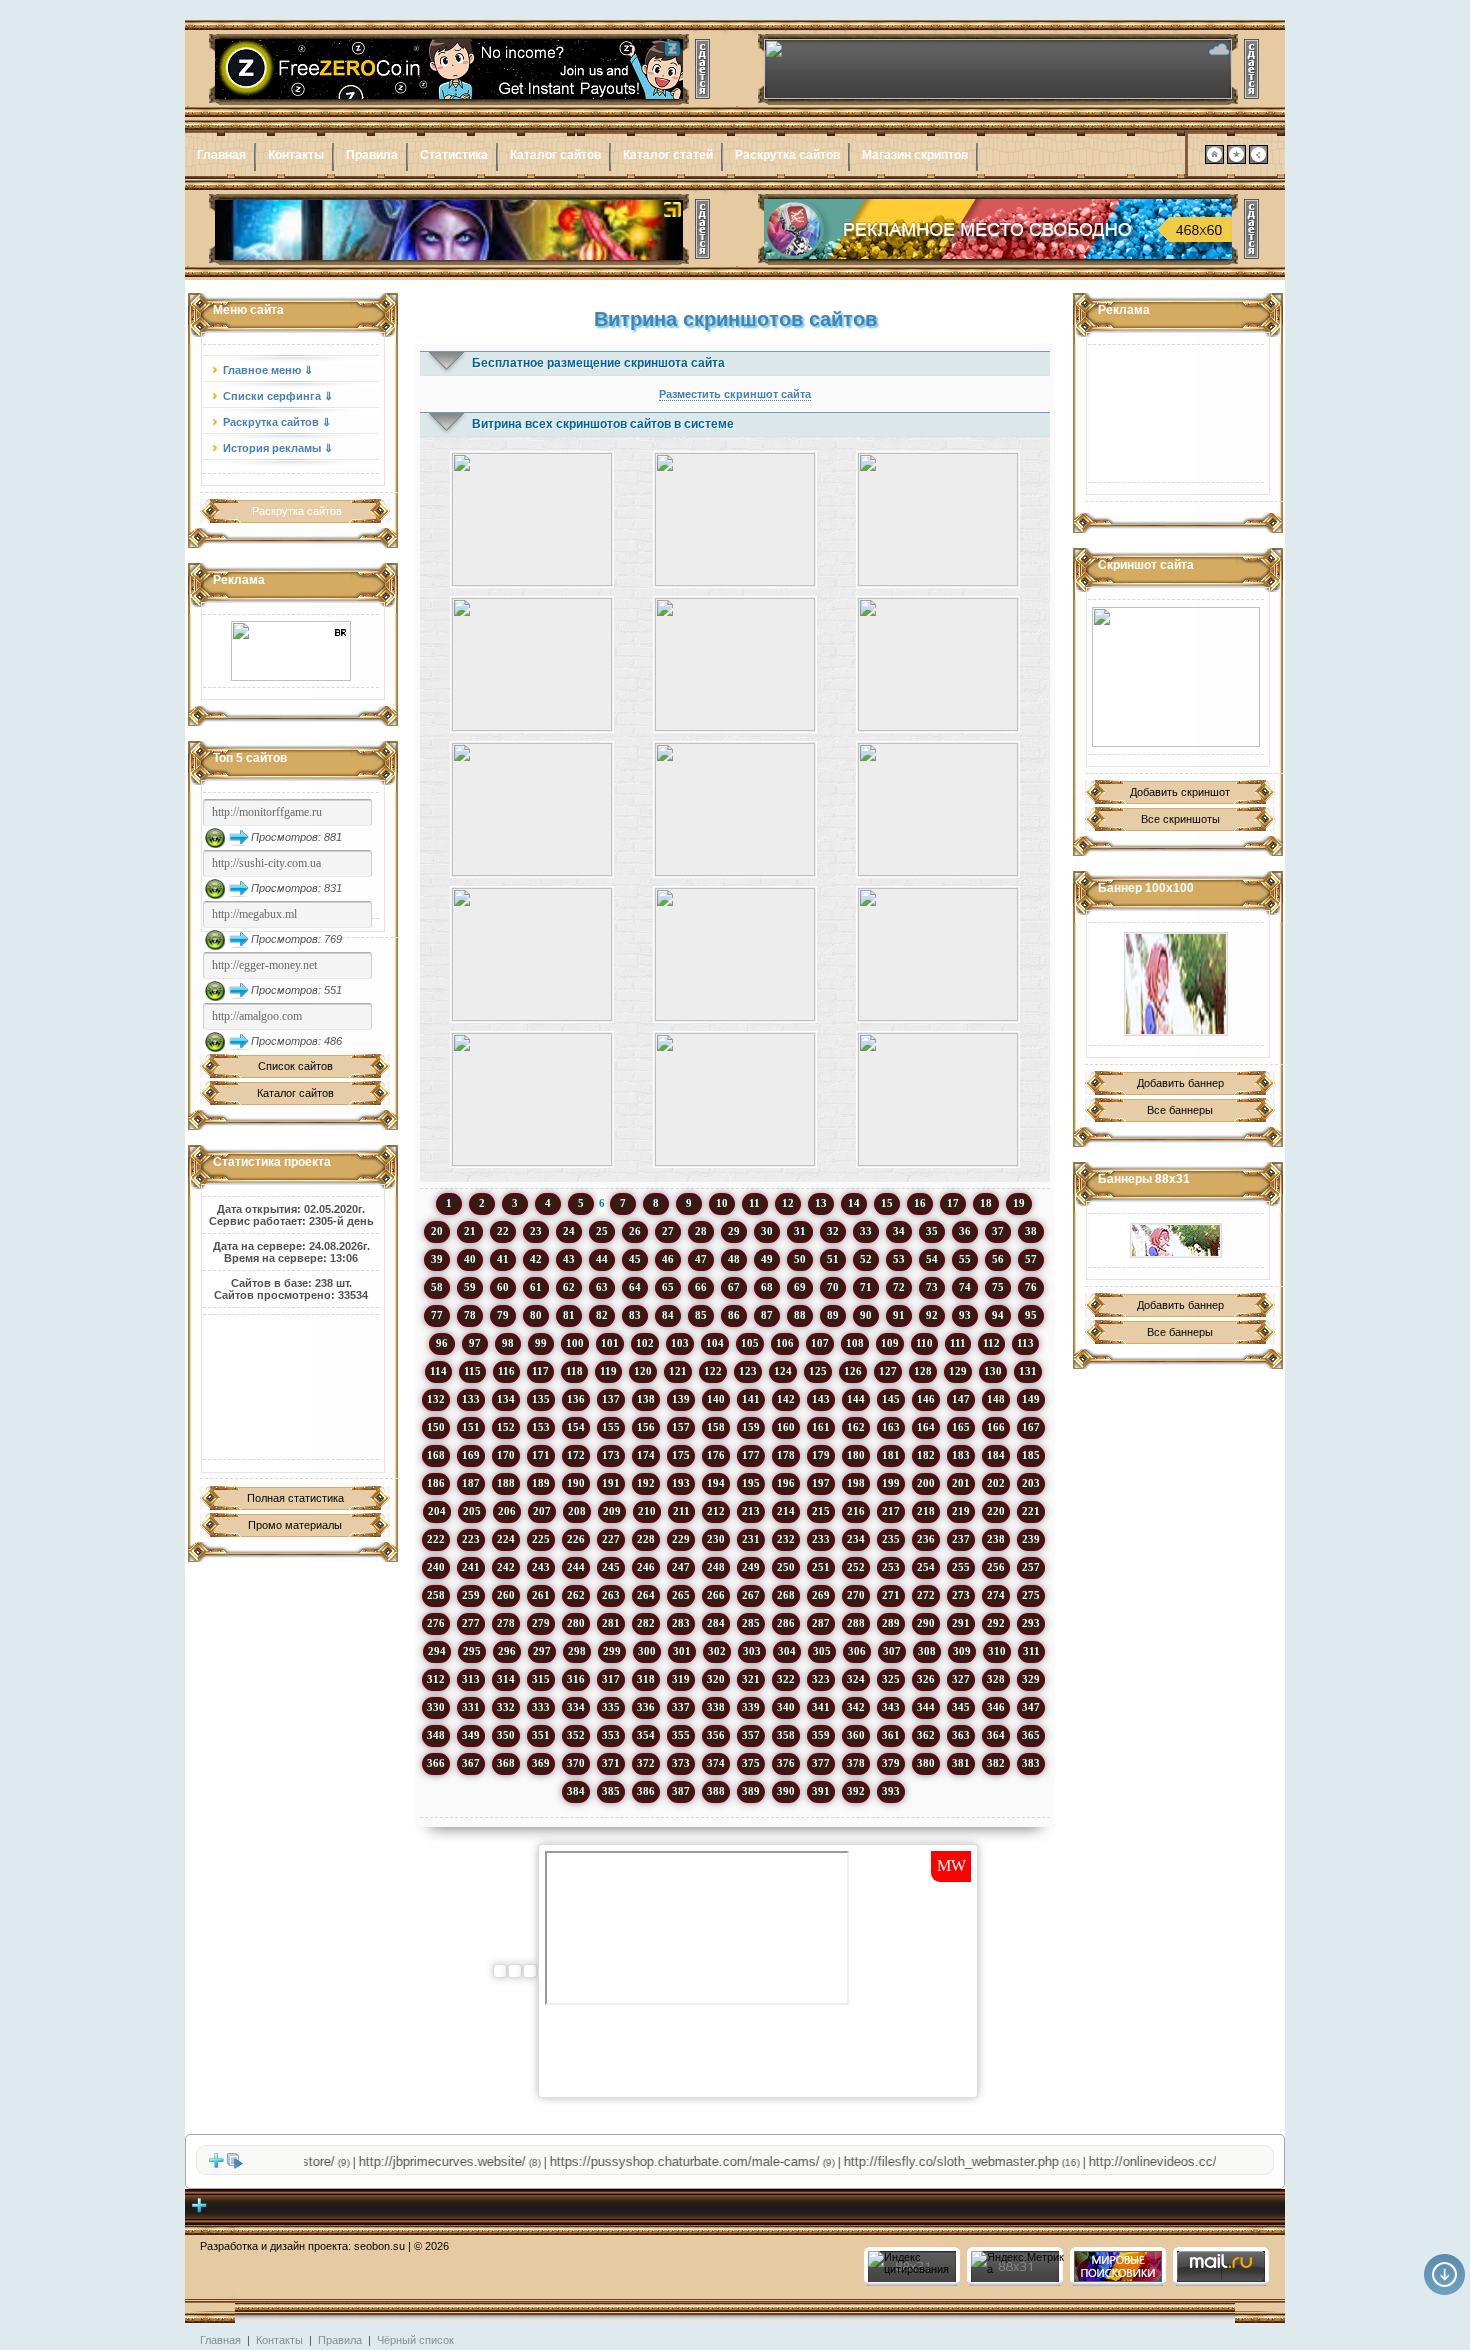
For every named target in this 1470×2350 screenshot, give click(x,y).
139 (681, 1399)
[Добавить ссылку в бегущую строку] (216, 2165)
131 (1028, 1371)
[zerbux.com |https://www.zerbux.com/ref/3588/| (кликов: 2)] (531, 1099)
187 (471, 1483)
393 (891, 1791)
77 (437, 1315)
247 (681, 1567)
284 (716, 1623)
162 (856, 1427)
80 (536, 1315)
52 (866, 1259)
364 (996, 1735)
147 (961, 1399)
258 (436, 1595)
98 (508, 1343)
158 (716, 1427)
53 (899, 1259)
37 (998, 1231)
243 (541, 1567)
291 (961, 1623)
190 (576, 1483)
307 (892, 1651)
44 (602, 1259)
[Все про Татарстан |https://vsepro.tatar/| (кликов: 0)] (938, 519)
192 (646, 1483)
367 (471, 1763)
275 (1031, 1595)
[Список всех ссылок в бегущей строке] (235, 2165)
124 (783, 1371)
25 (602, 1231)
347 (1031, 1707)
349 (471, 1735)
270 (856, 1595)
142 (786, 1399)
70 (833, 1287)
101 (610, 1343)
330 (436, 1707)
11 (754, 1203)
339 (751, 1707)
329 (1031, 1679)
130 (993, 1371)
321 (751, 1679)
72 (899, 1287)
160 (786, 1427)
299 (612, 1651)
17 (953, 1203)
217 (891, 1511)
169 (471, 1455)
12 (788, 1203)
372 (646, 1763)
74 (965, 1287)
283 (681, 1623)
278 (506, 1623)
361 (891, 1735)
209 (612, 1511)
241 (471, 1567)
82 (602, 1315)
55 (965, 1259)
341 (821, 1707)
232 (786, 1539)
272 (926, 1595)
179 (821, 1455)
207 (542, 1511)
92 (932, 1315)
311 (1031, 1651)
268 (786, 1595)
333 (541, 1707)
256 (996, 1567)
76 (1031, 1287)
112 (991, 1343)
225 (541, 1539)
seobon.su (379, 2246)
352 (576, 1735)
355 (681, 1735)
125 (818, 1371)
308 (927, 1651)
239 (1031, 1539)
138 (646, 1399)
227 (611, 1539)
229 (681, 1539)
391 (821, 1791)
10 (722, 1203)
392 (856, 1791)
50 (800, 1259)
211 (681, 1511)
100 (575, 1343)
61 (536, 1287)
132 (436, 1399)
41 (503, 1259)
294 (437, 1651)
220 (996, 1511)
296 (507, 1651)
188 (506, 1483)
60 (503, 1287)
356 (716, 1735)
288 (856, 1623)
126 (853, 1371)
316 (576, 1679)
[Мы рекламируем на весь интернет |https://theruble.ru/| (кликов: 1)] (938, 1099)
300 (647, 1651)
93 (965, 1315)
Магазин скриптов (915, 155)
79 (503, 1315)
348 (436, 1735)
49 (767, 1259)
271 (891, 1595)
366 (436, 1763)
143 (821, 1399)
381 (961, 1763)
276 (436, 1623)
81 (569, 1315)
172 (576, 1455)
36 (965, 1231)
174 (646, 1455)
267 (751, 1595)
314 (506, 1679)
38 (1031, 1231)
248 (716, 1567)
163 (891, 1427)
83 (635, 1315)
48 (734, 1259)
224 (506, 1539)
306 (857, 1651)
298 (577, 1651)
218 (926, 1511)
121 (678, 1371)
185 (1031, 1455)
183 (961, 1455)
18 (986, 1203)
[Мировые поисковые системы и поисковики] (1115, 2278)
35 (932, 1231)
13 (821, 1203)
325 (891, 1679)
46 (668, 1259)
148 (996, 1399)
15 (887, 1203)
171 (541, 1455)
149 (1031, 1399)
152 (506, 1427)
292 (996, 1623)
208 (577, 1511)
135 (541, 1399)
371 (611, 1763)
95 (1031, 1315)
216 (856, 1511)
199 (891, 1483)
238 (996, 1539)
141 (751, 1399)
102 (645, 1343)
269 (821, 1595)
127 (888, 1371)
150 (436, 1427)
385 (611, 1791)
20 (437, 1231)
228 (646, 1539)
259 (471, 1595)
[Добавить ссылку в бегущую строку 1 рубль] (199, 2210)
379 (891, 1763)
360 (856, 1735)
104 (715, 1343)
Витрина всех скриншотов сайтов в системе (603, 424)
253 (891, 1567)
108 (855, 1343)
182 (926, 1455)
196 (786, 1483)
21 (470, 1231)
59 (470, 1287)
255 (961, 1567)
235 (891, 1539)
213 (751, 1511)
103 (680, 1343)
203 (1031, 1483)
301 (682, 1651)
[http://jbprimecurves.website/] (1176, 677)
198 (856, 1483)
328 (996, 1679)
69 (800, 1287)
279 (541, 1623)
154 (576, 1427)
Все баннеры (1180, 1110)
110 (924, 1343)
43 (569, 1259)
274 (996, 1595)
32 (833, 1231)
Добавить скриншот (1180, 792)
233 (821, 1539)
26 (635, 1231)
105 (750, 1343)
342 (856, 1707)
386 (646, 1791)
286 (786, 1623)
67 (734, 1287)
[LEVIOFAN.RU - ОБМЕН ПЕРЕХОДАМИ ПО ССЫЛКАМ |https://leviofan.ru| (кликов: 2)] (734, 1099)
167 (1031, 1427)
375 (751, 1763)
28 (701, 1231)
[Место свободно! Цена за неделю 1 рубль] (998, 255)
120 (643, 1371)
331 (471, 1707)
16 (920, 1203)
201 (961, 1483)
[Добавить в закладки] (1236, 160)
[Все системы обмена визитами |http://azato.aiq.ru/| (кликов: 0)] (734, 519)
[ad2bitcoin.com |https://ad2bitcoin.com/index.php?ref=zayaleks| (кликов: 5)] (734, 954)
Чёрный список (415, 2340)
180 (856, 1455)
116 (506, 1371)
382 (996, 1763)
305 (822, 1651)
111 (958, 1343)
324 (856, 1679)
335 (611, 1707)
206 (507, 1511)
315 (541, 1679)
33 (866, 1231)
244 (576, 1567)
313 (471, 1679)
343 (891, 1707)
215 (821, 1511)
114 (438, 1371)
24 (569, 1231)
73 (932, 1287)
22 (503, 1231)
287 (821, 1623)
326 (926, 1679)
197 (821, 1483)
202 (996, 1483)
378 (856, 1763)
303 (752, 1651)
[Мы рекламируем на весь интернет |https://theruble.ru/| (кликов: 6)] (531, 809)
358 (786, 1735)
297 (542, 1651)
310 (997, 1651)
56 (998, 1259)
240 (436, 1567)
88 (800, 1315)
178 (786, 1455)
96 (442, 1343)
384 (576, 1791)
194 (716, 1483)
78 (470, 1315)
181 (891, 1455)
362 (926, 1735)
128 (923, 1371)
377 (821, 1763)
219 (961, 1511)
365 (1031, 1735)
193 (681, 1483)
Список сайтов (295, 1066)
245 (611, 1567)
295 (472, 1651)
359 (821, 1735)
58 (437, 1287)
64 (635, 1287)
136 (576, 1399)
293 (1031, 1623)
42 (536, 1259)
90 (866, 1315)
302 (717, 1651)
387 (681, 1791)
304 (787, 1651)
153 (541, 1427)
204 (437, 1511)
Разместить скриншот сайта (735, 394)
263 (611, 1595)
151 (471, 1427)
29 (734, 1231)
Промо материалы (295, 1525)
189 (541, 1483)
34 (899, 1231)
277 (471, 1623)
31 (800, 1231)
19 (1019, 1203)
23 (536, 1231)
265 (681, 1595)
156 (646, 1427)
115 (472, 1371)
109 (890, 1343)
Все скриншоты (1180, 819)
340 (786, 1707)
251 (821, 1567)
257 (1031, 1567)
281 (611, 1623)
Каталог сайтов (555, 155)
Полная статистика (295, 1498)
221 (1031, 1511)
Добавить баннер (1180, 1083)
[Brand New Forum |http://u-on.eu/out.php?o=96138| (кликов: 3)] (938, 954)
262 (576, 1595)
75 (998, 1287)
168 (436, 1455)
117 (540, 1371)
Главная (221, 155)
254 (926, 1567)
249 (751, 1567)
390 (786, 1791)
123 (748, 1371)
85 (701, 1315)
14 (854, 1203)
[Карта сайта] (1258, 160)
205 (472, 1511)
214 (786, 1511)
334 (576, 1707)
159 (751, 1427)
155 (611, 1427)
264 (646, 1595)
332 (506, 1707)
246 (646, 1567)
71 (866, 1287)
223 (471, 1539)
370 (576, 1763)
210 (647, 1511)
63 (602, 1287)
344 (926, 1707)
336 (646, 1707)
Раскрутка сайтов (787, 155)
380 (926, 1763)
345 (961, 1707)
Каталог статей (668, 155)
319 (681, 1679)
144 (856, 1399)
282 (646, 1623)
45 (635, 1259)
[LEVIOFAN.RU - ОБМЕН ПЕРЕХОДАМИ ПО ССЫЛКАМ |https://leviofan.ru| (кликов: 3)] (938, 809)
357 (751, 1735)
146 (926, 1399)
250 (786, 1567)
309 (962, 1651)
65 (668, 1287)
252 (856, 1567)
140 (716, 1399)
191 (611, 1483)
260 (506, 1595)
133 (471, 1399)
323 (821, 1679)
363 (961, 1735)
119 (608, 1371)
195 (751, 1483)
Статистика (454, 155)
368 (506, 1763)
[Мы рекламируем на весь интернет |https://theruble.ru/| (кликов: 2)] (531, 954)
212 (716, 1511)
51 (833, 1259)
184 (996, 1455)
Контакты (296, 155)
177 (751, 1455)
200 (926, 1483)
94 (998, 1315)
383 (1031, 1763)
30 (767, 1231)
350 (506, 1735)
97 (475, 1343)
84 (668, 1315)
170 (506, 1455)
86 (734, 1315)
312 (436, 1679)
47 (701, 1259)
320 (716, 1679)
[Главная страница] (1214, 160)
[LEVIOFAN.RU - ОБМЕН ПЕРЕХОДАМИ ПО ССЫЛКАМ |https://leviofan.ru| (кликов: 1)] (938, 664)
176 (716, 1455)
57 (1031, 1259)
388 (716, 1791)
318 (646, 1679)
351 (541, 1735)
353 (611, 1735)
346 (996, 1707)
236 (926, 1539)
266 (716, 1595)
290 (926, 1623)
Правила (372, 155)
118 (574, 1371)
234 (856, 1539)
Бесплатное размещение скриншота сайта (598, 363)
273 (961, 1595)
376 (786, 1763)
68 (767, 1287)
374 (716, 1763)
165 (961, 1427)
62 (569, 1287)
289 (891, 1623)
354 (646, 1735)
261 (541, 1595)
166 (996, 1427)
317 (611, 1679)
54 (932, 1259)
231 (751, 1539)
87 (767, 1315)
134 (506, 1399)
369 (541, 1763)
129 (958, 1371)
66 (701, 1287)
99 (541, 1343)
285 (751, 1623)
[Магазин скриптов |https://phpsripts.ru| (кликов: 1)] (734, 664)
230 (716, 1539)
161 (821, 1427)
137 (611, 1399)
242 (506, 1567)
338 (716, 1707)
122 (713, 1371)
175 (681, 1455)
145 (891, 1399)
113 (1025, 1343)
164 (926, 1427)
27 (668, 1231)
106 (785, 1343)
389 (751, 1791)
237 (961, 1539)
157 (681, 1427)
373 (681, 1763)
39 (437, 1259)
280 (576, 1623)
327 (961, 1679)
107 (820, 1343)
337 (681, 1707)
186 (436, 1483)
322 (786, 1679)
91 (899, 1315)
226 (576, 1539)
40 (470, 1259)
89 (833, 1315)
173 (611, 1455)
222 (436, 1539)
